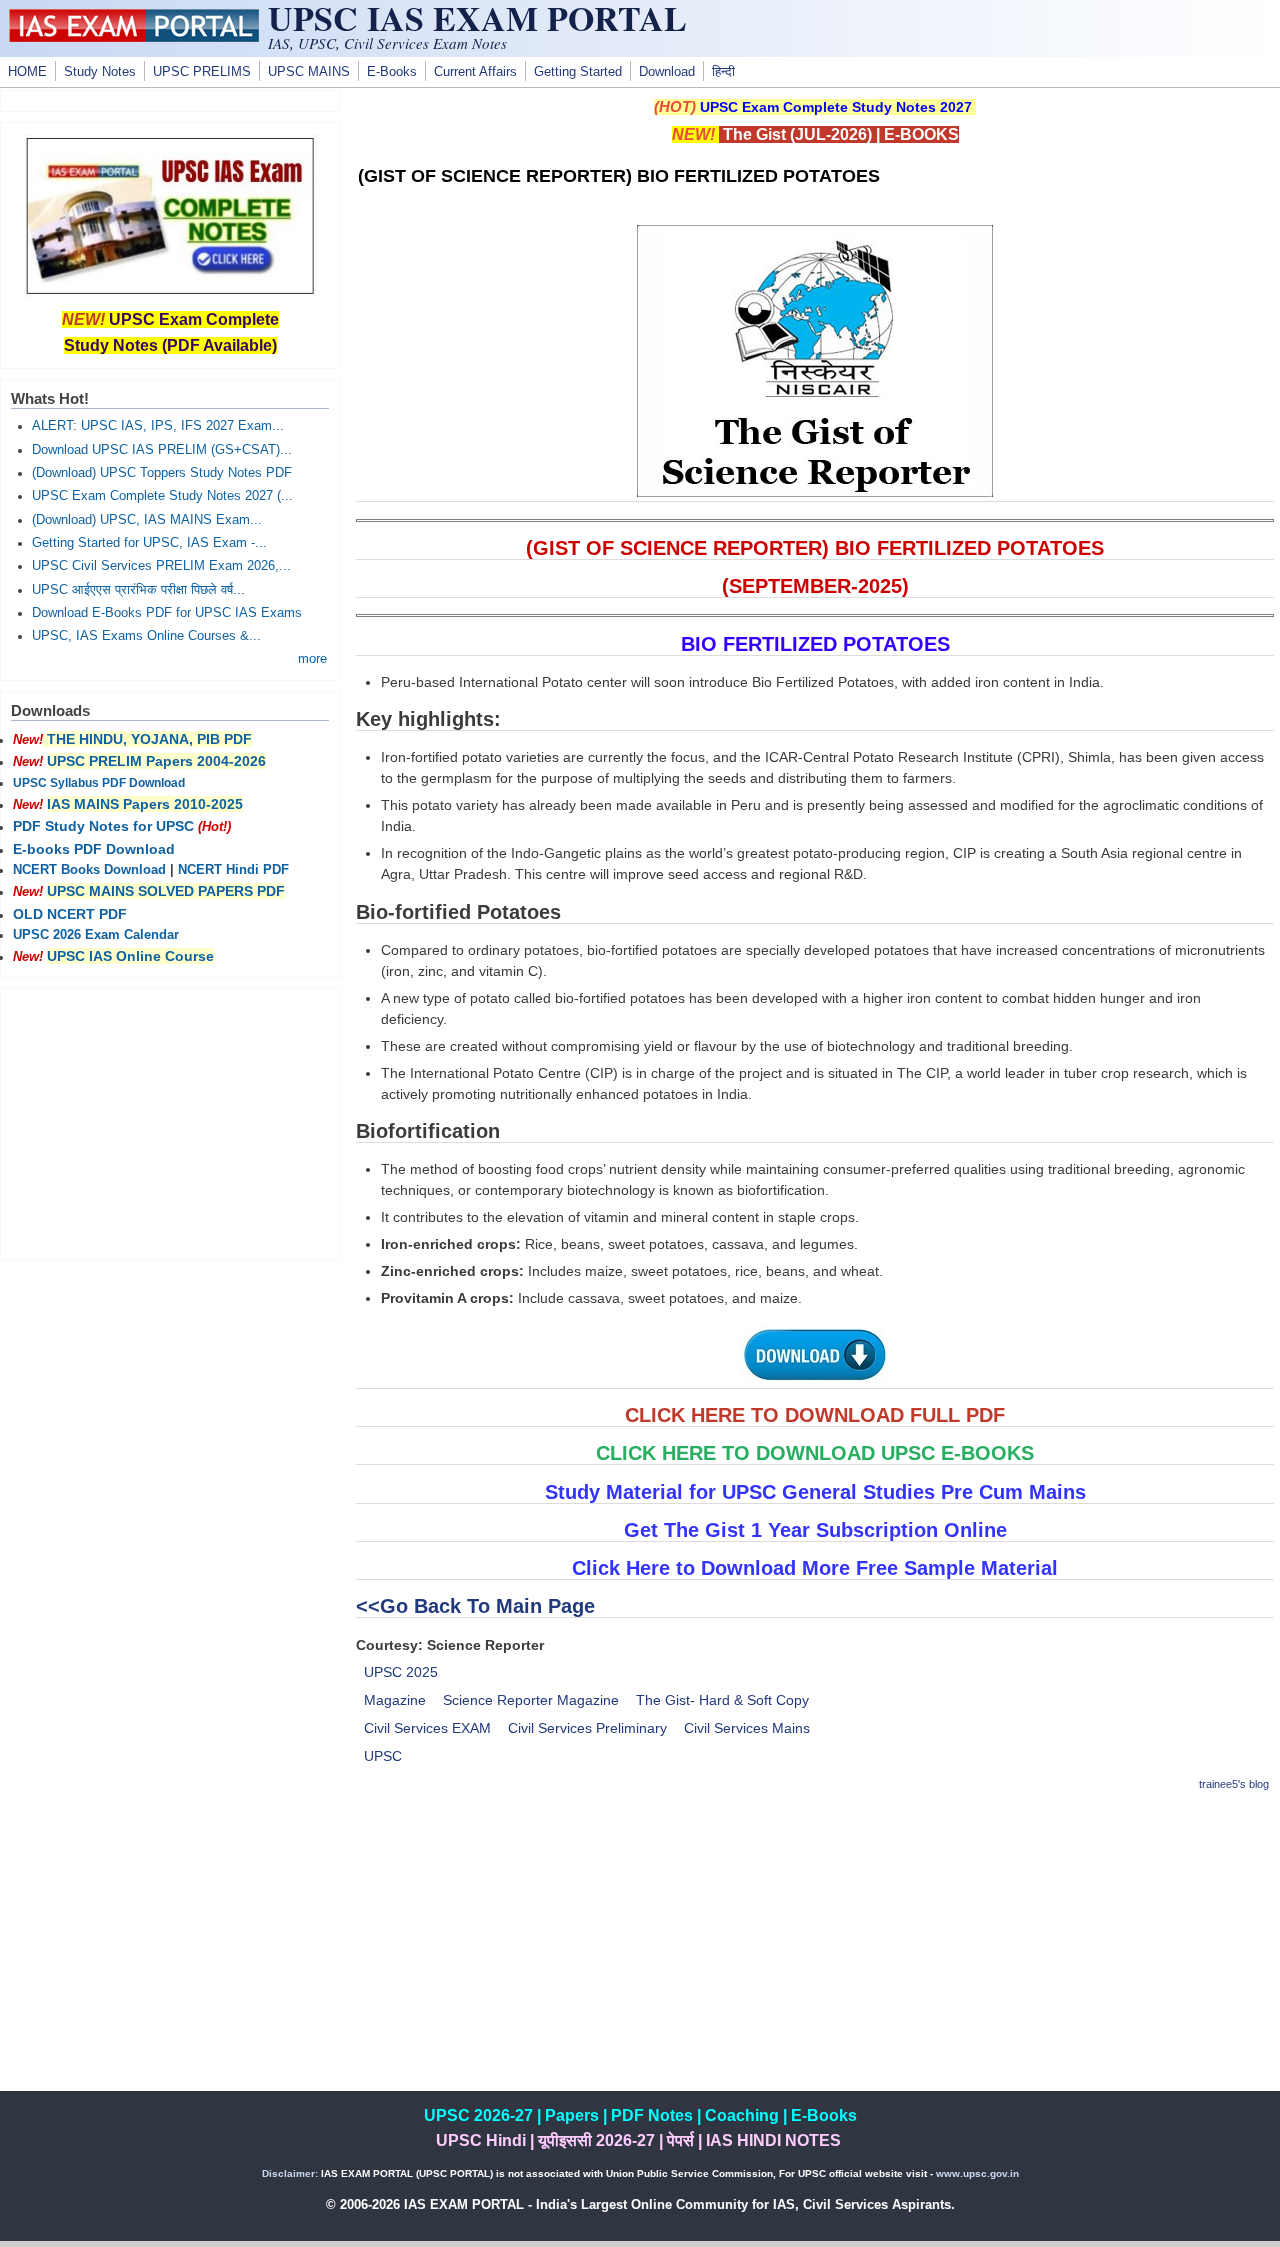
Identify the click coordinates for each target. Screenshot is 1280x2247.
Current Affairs (475, 72)
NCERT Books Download (89, 870)
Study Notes (100, 72)
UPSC (383, 1756)
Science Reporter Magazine (531, 1700)
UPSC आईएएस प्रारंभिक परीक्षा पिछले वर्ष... (138, 590)
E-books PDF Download (94, 849)
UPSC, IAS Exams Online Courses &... (146, 636)
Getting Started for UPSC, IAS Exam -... (149, 543)
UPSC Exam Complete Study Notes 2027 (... (162, 496)
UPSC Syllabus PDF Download (99, 783)
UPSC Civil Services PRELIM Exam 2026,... (161, 566)
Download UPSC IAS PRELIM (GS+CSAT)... (162, 450)
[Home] (134, 37)
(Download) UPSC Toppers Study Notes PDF (162, 473)
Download (667, 72)
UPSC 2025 (401, 1672)
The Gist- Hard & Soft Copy (722, 1700)
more (312, 659)
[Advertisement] (815, 1951)
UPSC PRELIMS (202, 72)
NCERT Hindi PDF (233, 870)
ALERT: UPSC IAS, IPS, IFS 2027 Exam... (158, 426)
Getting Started (578, 72)
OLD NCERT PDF (70, 914)
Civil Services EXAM (427, 1728)
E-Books (392, 72)
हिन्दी (723, 72)
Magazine (395, 1700)
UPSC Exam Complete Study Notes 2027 (836, 107)
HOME (27, 72)
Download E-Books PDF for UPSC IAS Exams (167, 613)
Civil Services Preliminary (587, 1728)
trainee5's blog (1234, 1784)
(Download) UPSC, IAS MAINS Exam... (147, 520)
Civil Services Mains (747, 1728)
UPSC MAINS (309, 72)
